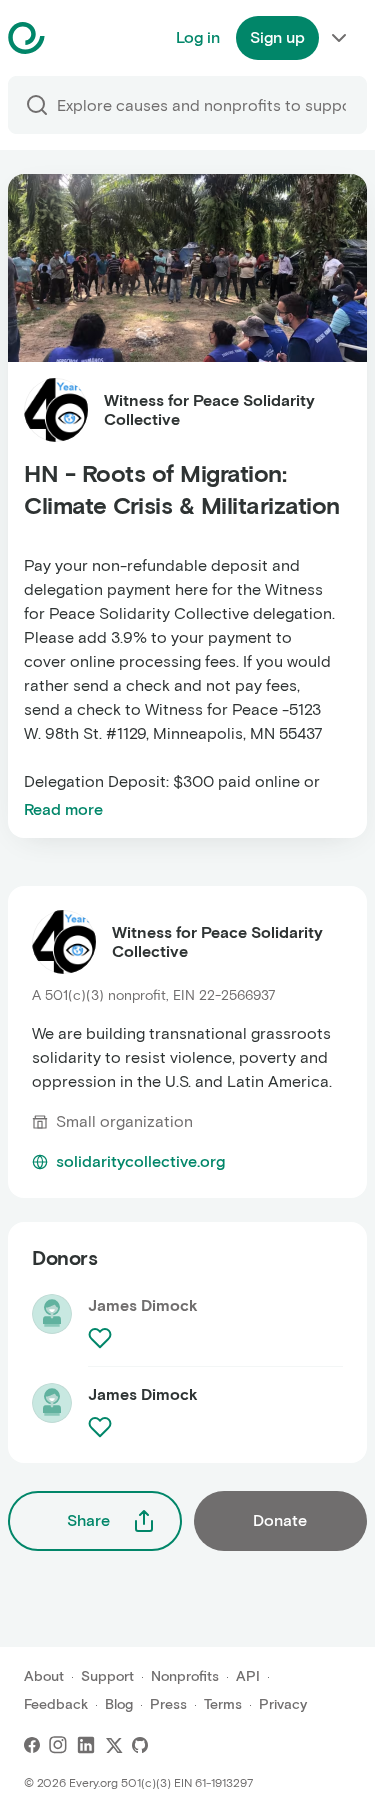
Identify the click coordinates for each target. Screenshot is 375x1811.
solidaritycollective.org (140, 1161)
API (248, 1676)
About (44, 1676)
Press (168, 1704)
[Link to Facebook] (32, 1745)
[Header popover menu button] (339, 38)
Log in (198, 37)
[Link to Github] (140, 1745)
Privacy (283, 1704)
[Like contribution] (102, 1338)
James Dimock (143, 1394)
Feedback (56, 1704)
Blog (119, 1704)
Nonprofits (185, 1676)
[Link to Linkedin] (86, 1745)
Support (107, 1676)
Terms (223, 1704)
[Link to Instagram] (58, 1745)
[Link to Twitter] (114, 1745)
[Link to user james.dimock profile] (52, 1411)
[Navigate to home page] (76, 38)
